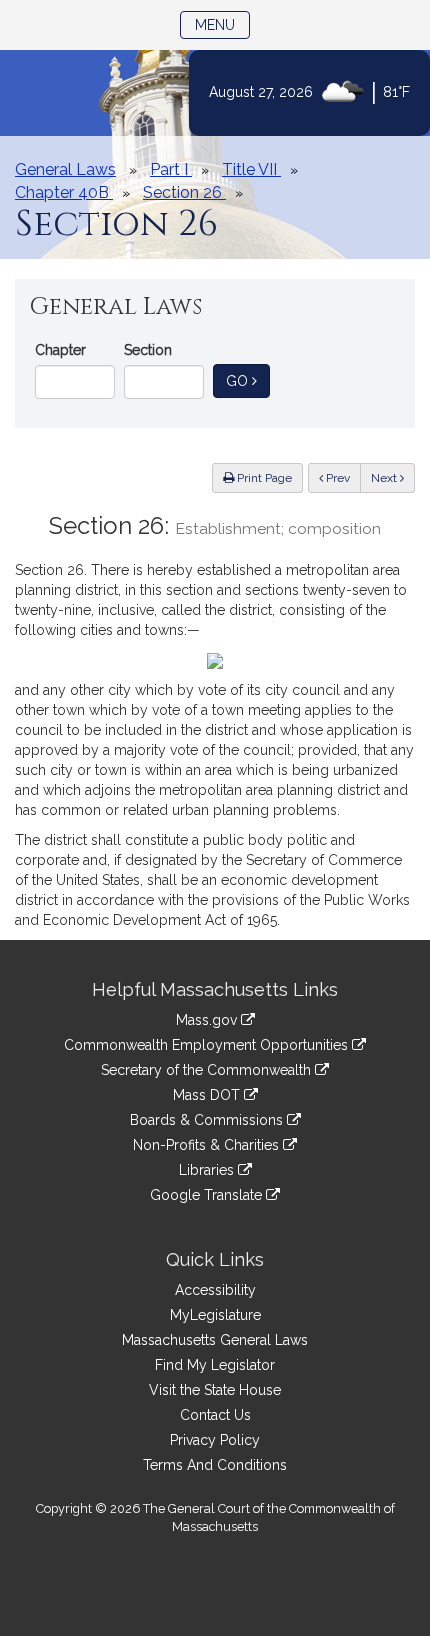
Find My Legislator (215, 1365)
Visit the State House (215, 1390)
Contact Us (215, 1415)
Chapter (60, 350)
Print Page (263, 478)
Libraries (208, 1170)
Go (248, 380)
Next (385, 478)
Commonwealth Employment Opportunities (208, 1045)
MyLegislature (215, 1315)
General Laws (65, 169)
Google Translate (208, 1195)
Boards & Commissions (208, 1120)
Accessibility (215, 1290)
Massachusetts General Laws (215, 1340)
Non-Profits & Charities (208, 1145)
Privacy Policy (215, 1440)
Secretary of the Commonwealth (208, 1070)
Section (148, 350)
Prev (342, 477)
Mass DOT (208, 1095)
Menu (222, 24)
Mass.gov (208, 1020)
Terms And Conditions (215, 1465)
